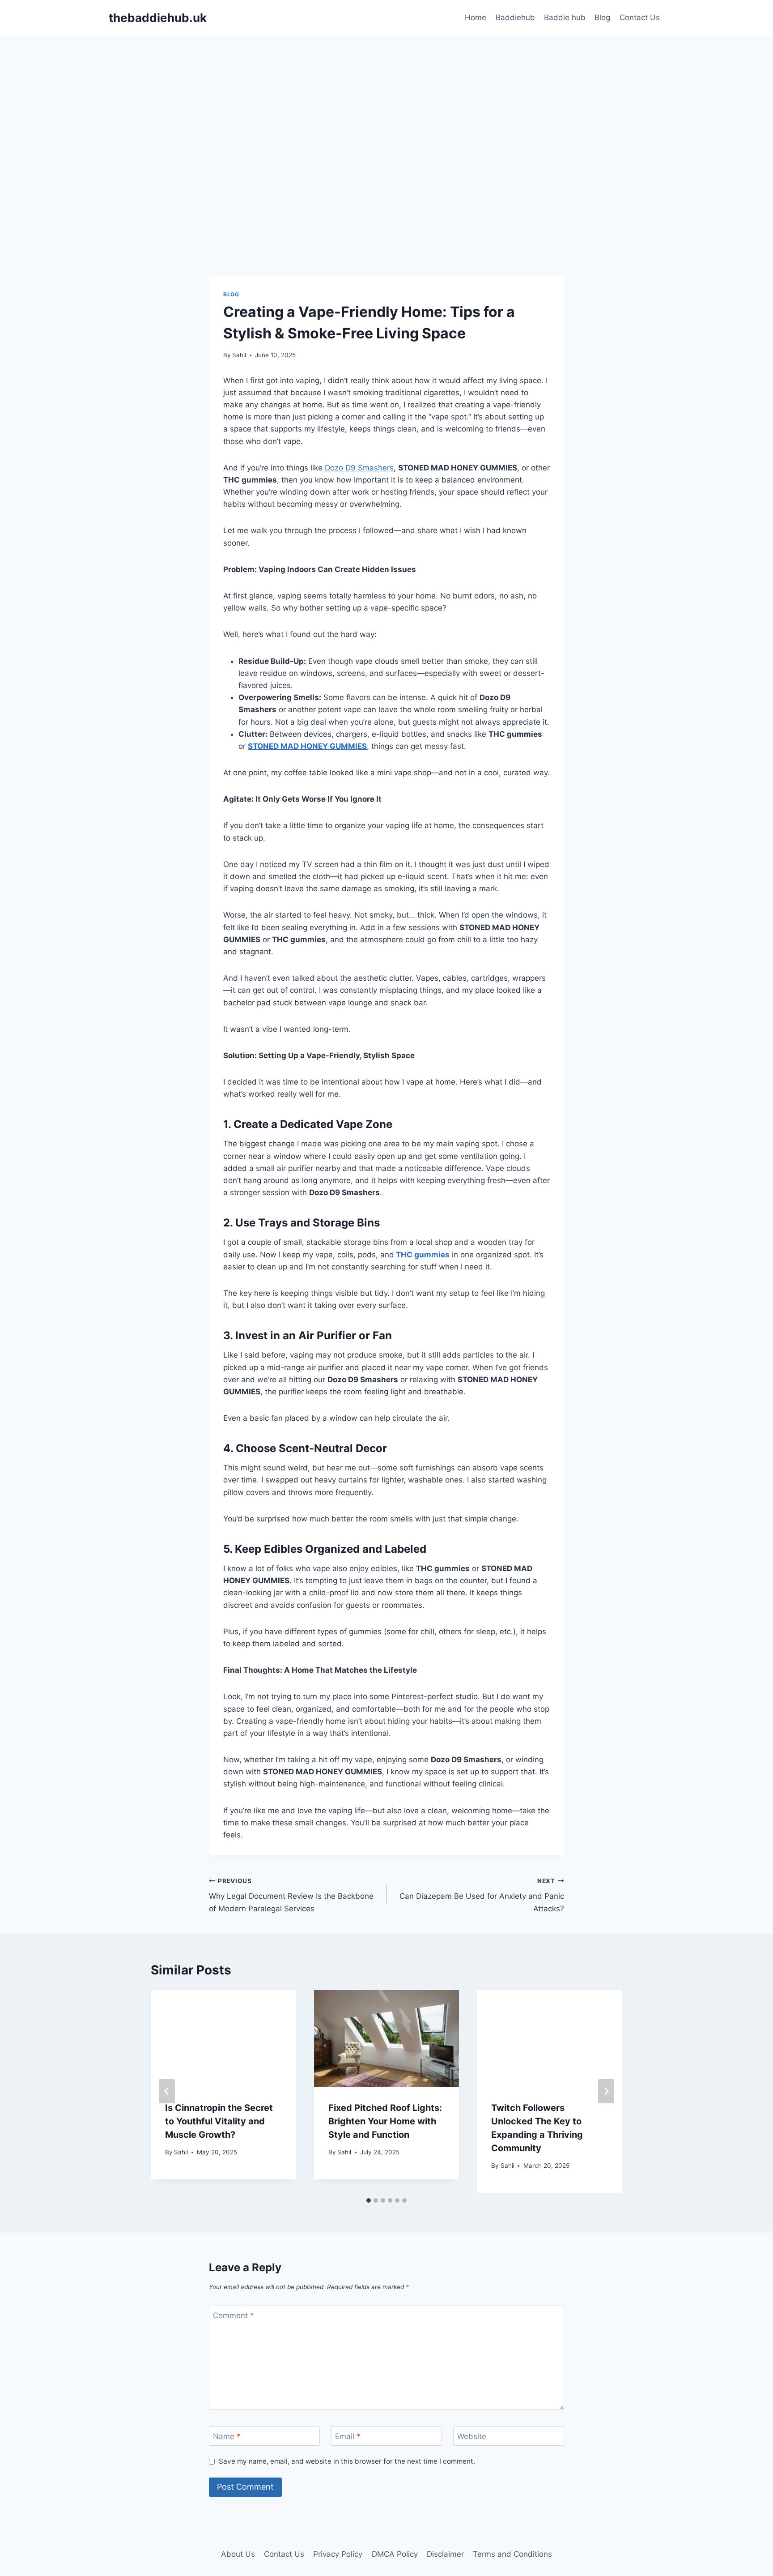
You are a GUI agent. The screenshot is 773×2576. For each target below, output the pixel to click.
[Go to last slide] (167, 2091)
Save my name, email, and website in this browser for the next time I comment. (347, 2461)
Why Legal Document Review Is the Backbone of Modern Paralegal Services (291, 1895)
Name (227, 2436)
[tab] (369, 2200)
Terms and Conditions (512, 2554)
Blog (602, 17)
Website (472, 2436)
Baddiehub (515, 17)
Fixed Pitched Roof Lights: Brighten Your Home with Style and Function (385, 2121)
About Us (238, 2554)
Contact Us (640, 17)
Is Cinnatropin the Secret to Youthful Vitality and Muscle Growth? (219, 2121)
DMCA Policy (395, 2554)
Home (476, 17)
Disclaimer (445, 2554)
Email (348, 2436)
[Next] (606, 2091)
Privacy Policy (338, 2554)
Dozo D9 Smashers (358, 468)
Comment (234, 2315)
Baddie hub (565, 17)
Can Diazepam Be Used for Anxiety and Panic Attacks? (482, 1895)
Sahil (239, 355)
